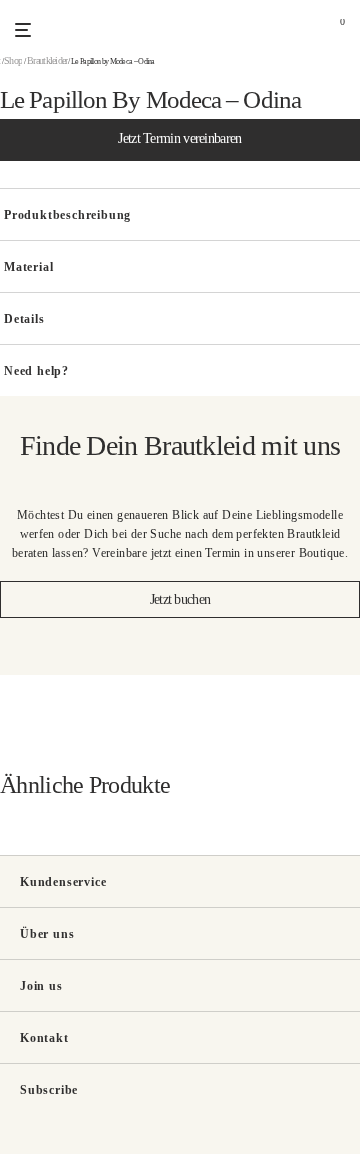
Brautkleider (47, 60)
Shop (13, 60)
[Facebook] (21, 1143)
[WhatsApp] (52, 1143)
